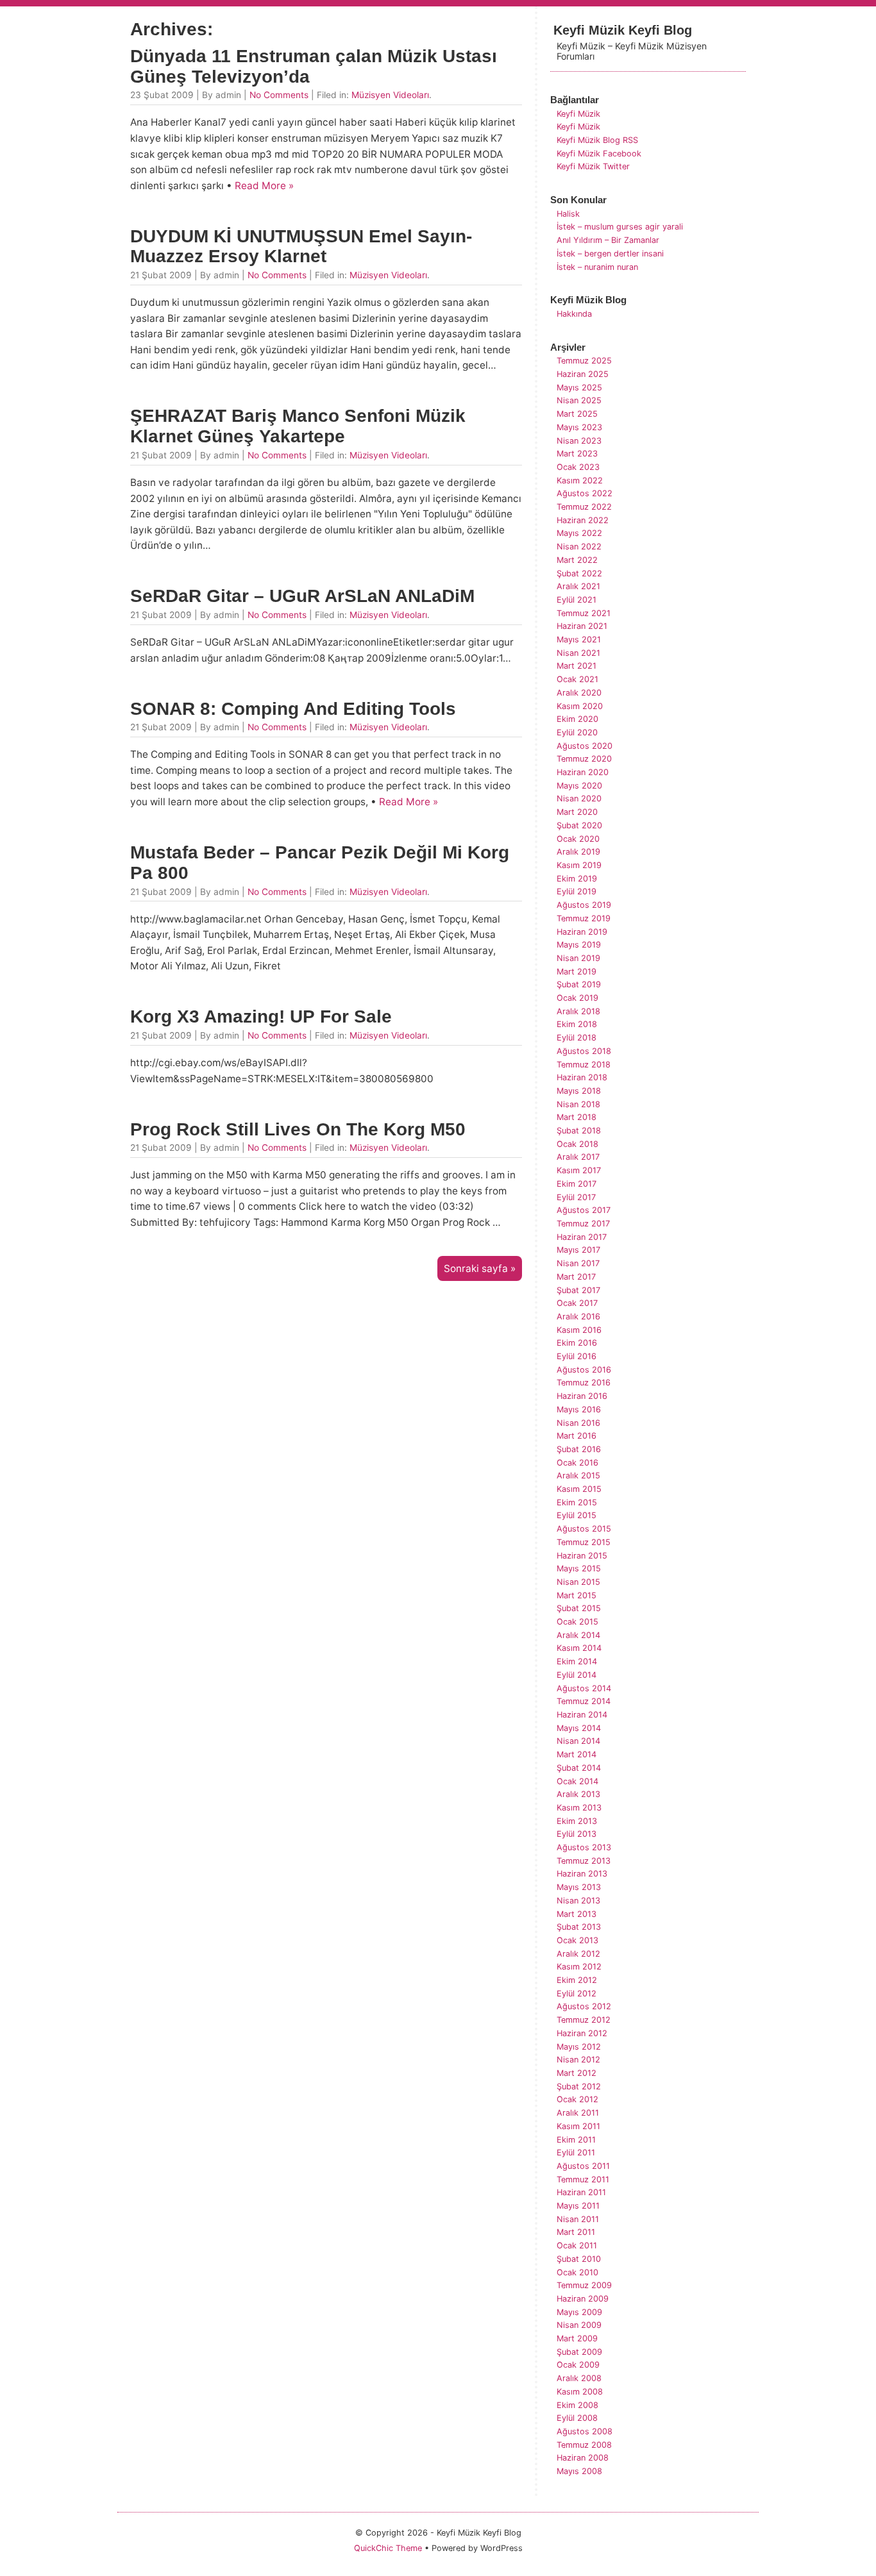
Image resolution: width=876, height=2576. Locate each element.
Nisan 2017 (578, 1263)
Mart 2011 (576, 2232)
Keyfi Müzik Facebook (599, 154)
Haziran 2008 (583, 2458)
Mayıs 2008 (579, 2471)
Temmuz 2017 (583, 1224)
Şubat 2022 (579, 573)
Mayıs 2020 (579, 786)
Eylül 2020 (577, 732)
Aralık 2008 (579, 2378)
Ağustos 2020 (585, 746)
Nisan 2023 (579, 441)
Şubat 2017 (578, 1290)
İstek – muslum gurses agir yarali (620, 227)
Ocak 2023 (578, 467)
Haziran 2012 (582, 2033)
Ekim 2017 (577, 1184)
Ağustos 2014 (584, 1688)
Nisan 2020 (579, 799)
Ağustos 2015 (584, 1529)
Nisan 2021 (578, 653)
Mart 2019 (577, 972)
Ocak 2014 (577, 1781)
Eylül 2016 (577, 1356)
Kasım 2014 (579, 1648)
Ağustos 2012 (584, 2006)
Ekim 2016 (577, 1343)
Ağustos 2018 (584, 1051)
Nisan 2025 (579, 400)
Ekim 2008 (577, 2405)
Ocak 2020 (578, 839)
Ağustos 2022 (585, 493)
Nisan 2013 (578, 1901)
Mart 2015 (577, 1595)
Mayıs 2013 (579, 1887)
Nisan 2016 (578, 1423)
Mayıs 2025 (579, 388)
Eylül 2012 (577, 1994)
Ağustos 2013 (584, 1847)
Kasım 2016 (579, 1330)
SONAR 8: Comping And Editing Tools (293, 709)
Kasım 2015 (579, 1489)
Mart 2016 (577, 1436)
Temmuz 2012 (584, 2020)
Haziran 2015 (582, 1556)
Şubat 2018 (579, 1131)
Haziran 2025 (583, 374)
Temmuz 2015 (584, 1542)
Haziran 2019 (582, 932)
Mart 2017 (576, 1277)
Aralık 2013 (578, 1794)
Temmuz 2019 (584, 918)
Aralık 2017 (578, 1157)
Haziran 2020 (583, 772)
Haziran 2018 (582, 1077)
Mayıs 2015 (579, 1568)
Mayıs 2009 (579, 2312)
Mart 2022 (577, 560)
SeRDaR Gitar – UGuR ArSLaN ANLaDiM (302, 596)
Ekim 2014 (577, 1661)
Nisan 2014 (578, 1741)
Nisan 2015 (578, 1582)
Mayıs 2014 (579, 1728)
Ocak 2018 (577, 1144)
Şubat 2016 (579, 1449)
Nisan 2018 (578, 1104)
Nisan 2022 (579, 547)
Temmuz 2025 (584, 361)
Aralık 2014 (578, 1635)
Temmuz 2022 (584, 507)
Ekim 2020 (577, 719)
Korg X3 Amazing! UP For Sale (261, 1016)
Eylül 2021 (577, 600)
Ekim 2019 (577, 879)
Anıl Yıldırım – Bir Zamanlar (608, 240)
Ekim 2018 (577, 1024)
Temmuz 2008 (584, 2445)
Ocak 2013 (577, 1940)
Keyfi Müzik (578, 114)
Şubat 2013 (579, 1927)
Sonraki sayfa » (480, 1268)
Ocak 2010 (577, 2272)
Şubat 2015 (579, 1608)
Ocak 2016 (577, 1463)
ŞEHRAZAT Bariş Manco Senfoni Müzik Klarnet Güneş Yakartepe (298, 426)
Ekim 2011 (576, 2140)
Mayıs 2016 (579, 1409)
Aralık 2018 (578, 1011)
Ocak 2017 (577, 1303)
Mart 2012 (577, 2073)
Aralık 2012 (578, 1954)
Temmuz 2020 (584, 759)
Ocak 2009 (578, 2365)
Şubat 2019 (579, 984)
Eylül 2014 (577, 1675)
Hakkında (574, 314)
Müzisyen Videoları (390, 95)
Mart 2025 (577, 414)
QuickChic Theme (388, 2548)
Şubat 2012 (579, 2087)
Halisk (568, 214)
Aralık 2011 (578, 2113)
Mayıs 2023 (579, 427)
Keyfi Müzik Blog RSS (597, 140)
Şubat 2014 (579, 1768)
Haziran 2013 (582, 1874)
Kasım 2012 (579, 1967)
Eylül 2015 (577, 1515)
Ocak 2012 (577, 2099)
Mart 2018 (577, 1117)
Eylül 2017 (576, 1197)
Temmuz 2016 (584, 1383)
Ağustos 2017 (584, 1210)
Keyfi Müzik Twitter (593, 166)
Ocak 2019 (577, 998)
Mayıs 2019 (579, 945)
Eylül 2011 (576, 2153)
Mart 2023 (577, 454)
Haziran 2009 (583, 2299)
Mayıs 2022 (579, 533)
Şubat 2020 (579, 825)
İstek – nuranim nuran (597, 267)
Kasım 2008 (580, 2392)
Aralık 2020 (579, 693)
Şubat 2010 (579, 2259)
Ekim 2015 (577, 1502)
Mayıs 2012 (579, 2047)
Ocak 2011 (577, 2246)
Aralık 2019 (578, 852)
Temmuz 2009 (584, 2285)
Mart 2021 (577, 666)
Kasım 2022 (580, 481)
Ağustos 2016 (584, 1370)
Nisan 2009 (579, 2325)
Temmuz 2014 (584, 1701)
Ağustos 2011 (583, 2166)
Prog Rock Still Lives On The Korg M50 (298, 1129)
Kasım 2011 (578, 2126)
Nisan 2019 (578, 958)
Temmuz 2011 (583, 2179)
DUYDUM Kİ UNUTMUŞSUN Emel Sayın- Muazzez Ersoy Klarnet (301, 247)
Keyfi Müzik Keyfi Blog (623, 30)
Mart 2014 (577, 1754)
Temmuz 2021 (584, 613)
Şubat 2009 (579, 2352)
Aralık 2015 (578, 1476)
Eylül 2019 (577, 891)
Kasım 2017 (579, 1170)
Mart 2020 (577, 812)
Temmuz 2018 (584, 1065)
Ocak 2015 (577, 1622)
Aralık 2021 (578, 586)
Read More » (264, 186)
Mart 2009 (577, 2338)
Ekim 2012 (577, 1980)
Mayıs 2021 (579, 640)
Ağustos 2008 (585, 2431)
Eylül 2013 (577, 1834)
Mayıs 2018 (579, 1091)
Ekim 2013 (577, 1821)
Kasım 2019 (579, 865)
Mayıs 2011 (578, 2206)
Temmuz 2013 (584, 1861)
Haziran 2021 (582, 626)
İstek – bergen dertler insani (610, 254)
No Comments (279, 95)
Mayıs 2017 (578, 1250)
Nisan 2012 (578, 2060)
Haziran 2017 (582, 1237)
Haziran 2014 (582, 1715)
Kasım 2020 (580, 706)
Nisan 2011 (578, 2219)
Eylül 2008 (577, 2418)
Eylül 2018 (577, 1038)
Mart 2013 (577, 1914)
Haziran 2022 (583, 520)
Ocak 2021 (577, 679)
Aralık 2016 (578, 1317)
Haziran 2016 (582, 1396)
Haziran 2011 (581, 2192)
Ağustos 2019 (584, 905)
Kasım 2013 (579, 1808)
